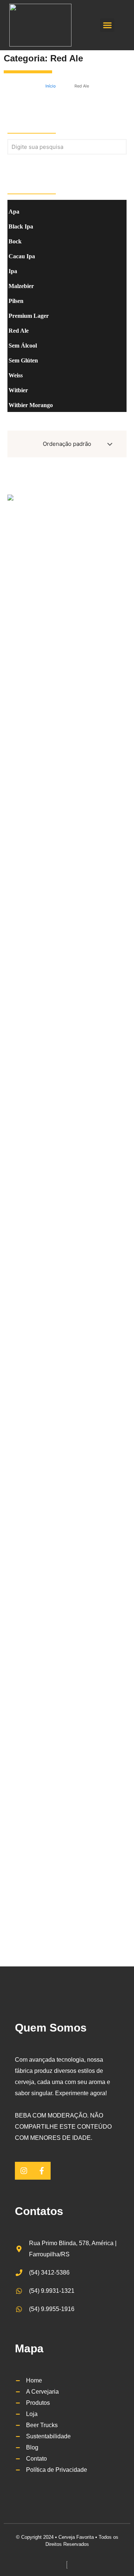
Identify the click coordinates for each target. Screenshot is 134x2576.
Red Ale (67, 58)
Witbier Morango (31, 405)
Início (51, 86)
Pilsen (16, 301)
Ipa (13, 271)
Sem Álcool (23, 346)
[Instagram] (24, 2171)
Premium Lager (29, 316)
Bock (15, 241)
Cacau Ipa (22, 256)
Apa (14, 212)
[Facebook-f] (42, 2171)
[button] (107, 25)
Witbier (18, 390)
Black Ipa (21, 226)
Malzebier (21, 286)
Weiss (16, 375)
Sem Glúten (23, 360)
